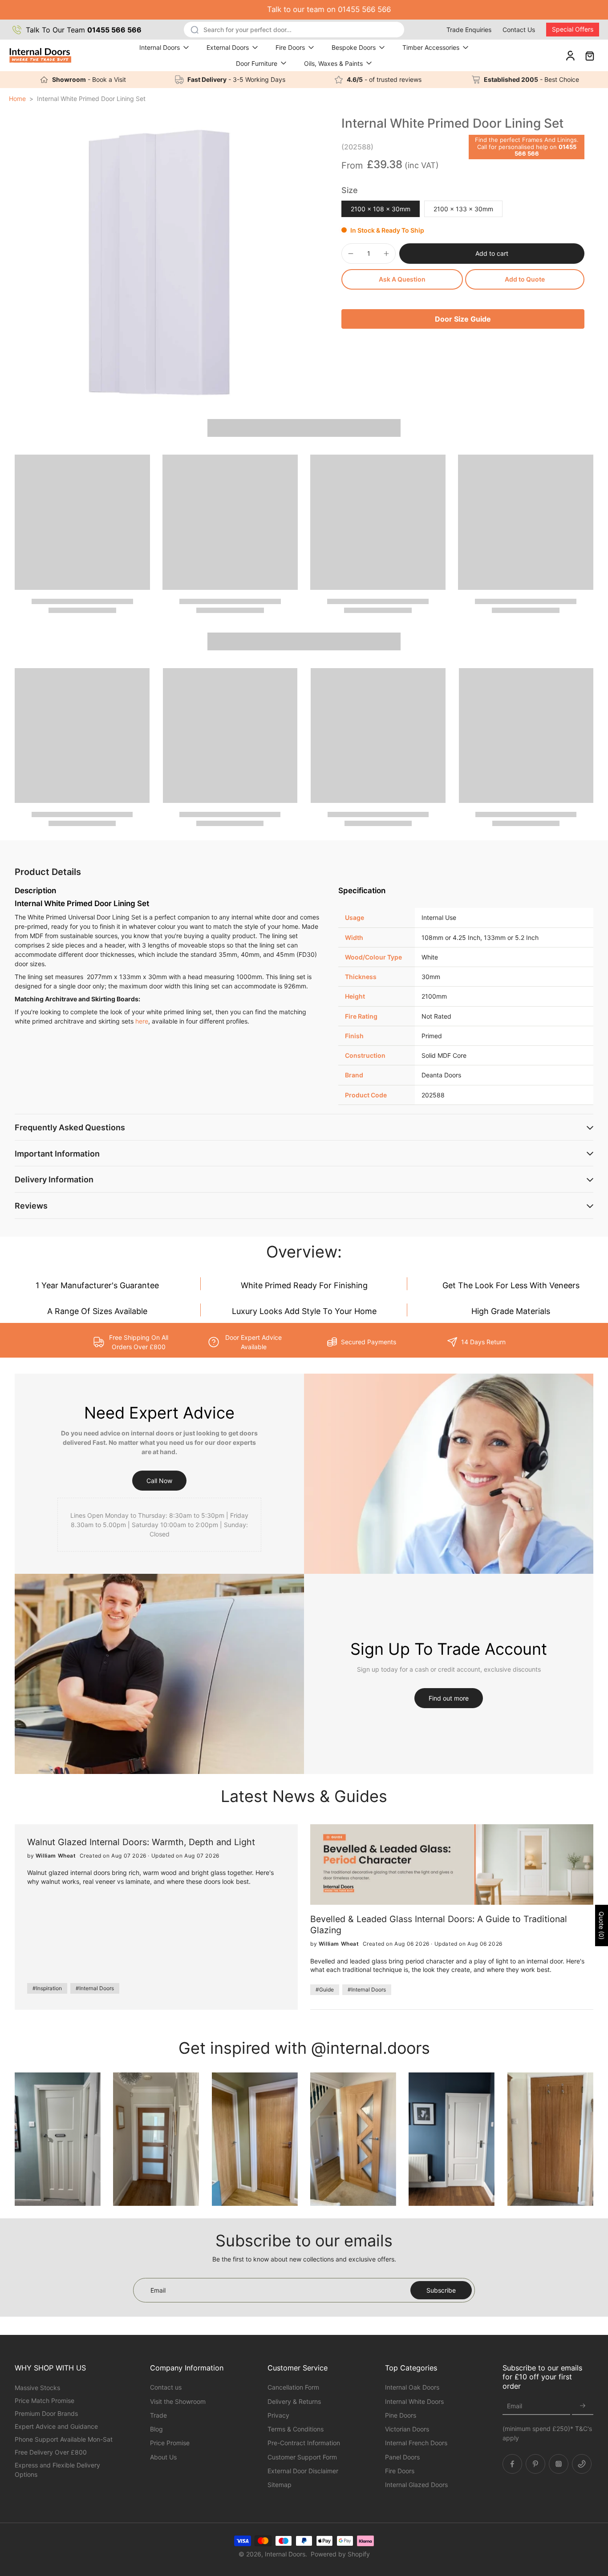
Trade (158, 2415)
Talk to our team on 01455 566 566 (304, 9)
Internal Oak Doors (412, 2387)
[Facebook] (512, 2463)
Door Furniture (257, 63)
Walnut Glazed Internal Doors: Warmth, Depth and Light (141, 1842)
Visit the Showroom (178, 2401)
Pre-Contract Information (304, 2443)
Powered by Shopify (340, 2554)
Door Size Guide (463, 319)
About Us (163, 2457)
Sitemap (280, 2485)
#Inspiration (47, 1988)
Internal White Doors (414, 2401)
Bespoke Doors (354, 47)
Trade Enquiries (469, 30)
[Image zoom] (159, 260)
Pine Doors (401, 2415)
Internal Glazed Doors (416, 2485)
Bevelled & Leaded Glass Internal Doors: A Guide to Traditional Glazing (439, 1924)
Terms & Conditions (296, 2429)
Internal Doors (160, 47)
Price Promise (170, 2443)
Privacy (278, 2415)
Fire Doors (290, 47)
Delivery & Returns (294, 2401)
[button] (492, 254)
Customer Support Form (302, 2457)
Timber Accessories (431, 47)
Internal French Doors (416, 2443)
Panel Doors (402, 2457)
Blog (156, 2429)
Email (515, 2406)
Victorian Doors (407, 2429)
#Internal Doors (95, 1988)
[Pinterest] (535, 2463)
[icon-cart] (589, 55)
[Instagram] (559, 2463)
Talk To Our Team (84, 30)
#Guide (325, 1989)
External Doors (228, 47)
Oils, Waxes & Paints (333, 63)
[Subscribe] (583, 2406)
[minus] (351, 254)
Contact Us (519, 30)
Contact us (166, 2387)
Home (17, 99)
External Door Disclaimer (303, 2470)
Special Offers (573, 29)
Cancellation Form (293, 2387)
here (142, 1021)
